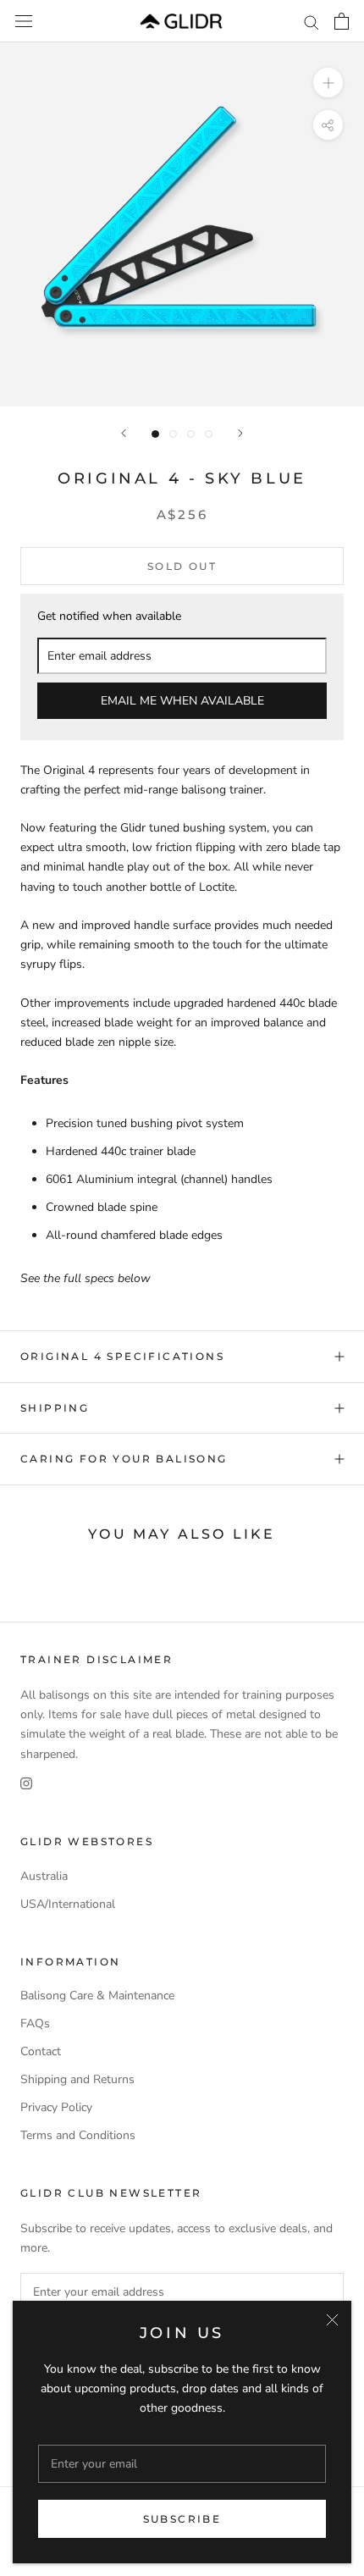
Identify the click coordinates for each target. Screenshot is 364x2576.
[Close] (332, 2320)
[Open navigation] (24, 22)
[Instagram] (26, 1783)
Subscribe (182, 2519)
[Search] (312, 22)
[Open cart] (342, 21)
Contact (41, 2051)
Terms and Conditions (78, 2135)
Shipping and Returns (77, 2079)
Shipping (55, 1408)
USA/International (68, 1904)
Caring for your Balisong (124, 1459)
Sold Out (182, 566)
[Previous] (124, 433)
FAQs (35, 2023)
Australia (44, 1876)
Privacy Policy (56, 2107)
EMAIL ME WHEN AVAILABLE (182, 701)
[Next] (240, 433)
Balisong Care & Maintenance (97, 1996)
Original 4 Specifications (122, 1356)
